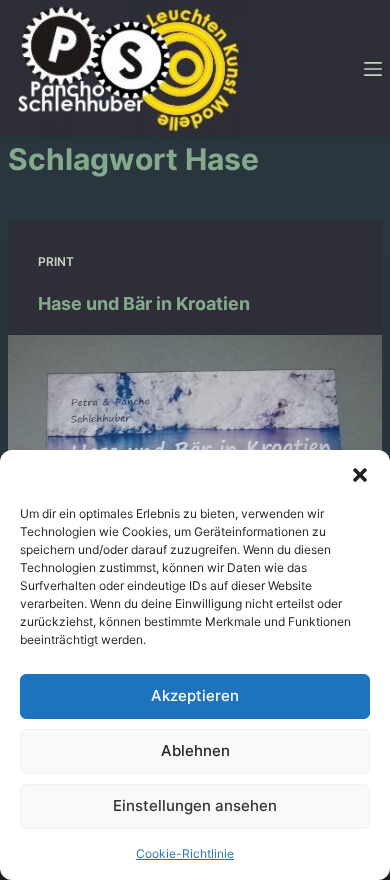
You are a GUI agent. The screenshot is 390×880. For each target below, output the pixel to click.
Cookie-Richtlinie (185, 853)
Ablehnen (195, 750)
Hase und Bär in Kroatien (144, 303)
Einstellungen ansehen (195, 805)
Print (56, 261)
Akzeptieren (195, 695)
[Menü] (373, 69)
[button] (360, 475)
